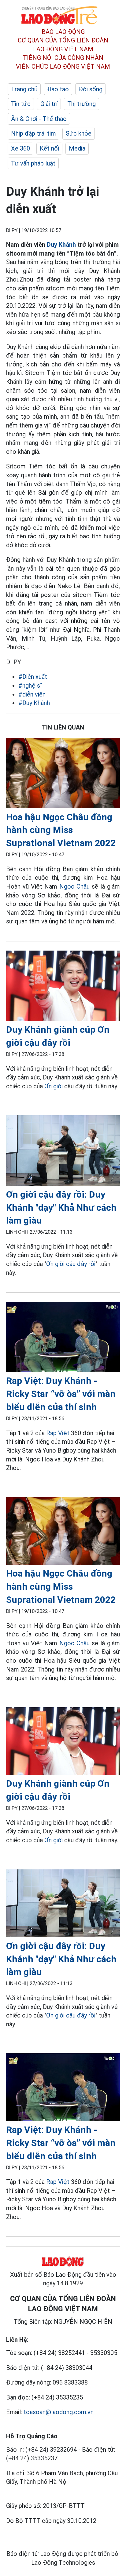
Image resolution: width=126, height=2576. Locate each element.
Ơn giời (54, 1086)
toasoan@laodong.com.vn (59, 2412)
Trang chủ (24, 89)
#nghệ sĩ (30, 686)
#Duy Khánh (34, 703)
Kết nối (49, 148)
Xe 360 (20, 148)
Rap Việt (58, 1433)
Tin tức (21, 104)
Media (77, 148)
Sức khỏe (79, 133)
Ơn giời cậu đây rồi (71, 1264)
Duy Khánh (61, 245)
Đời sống (91, 89)
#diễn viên (32, 694)
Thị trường (82, 104)
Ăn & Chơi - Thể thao (39, 119)
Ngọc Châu (74, 886)
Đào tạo (58, 89)
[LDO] (63, 774)
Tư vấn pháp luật (33, 163)
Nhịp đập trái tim (33, 133)
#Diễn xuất (33, 677)
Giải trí (49, 104)
